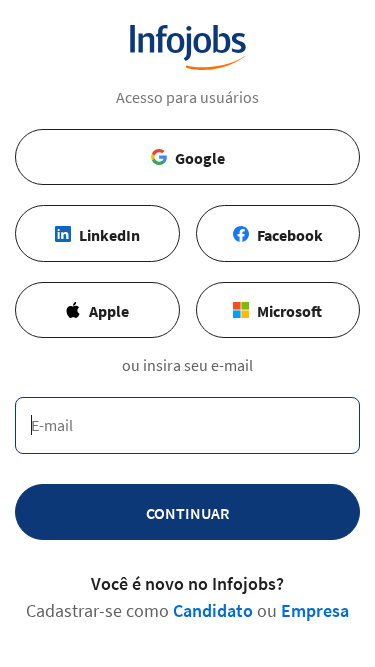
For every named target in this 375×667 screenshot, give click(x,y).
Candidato (213, 610)
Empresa (315, 610)
